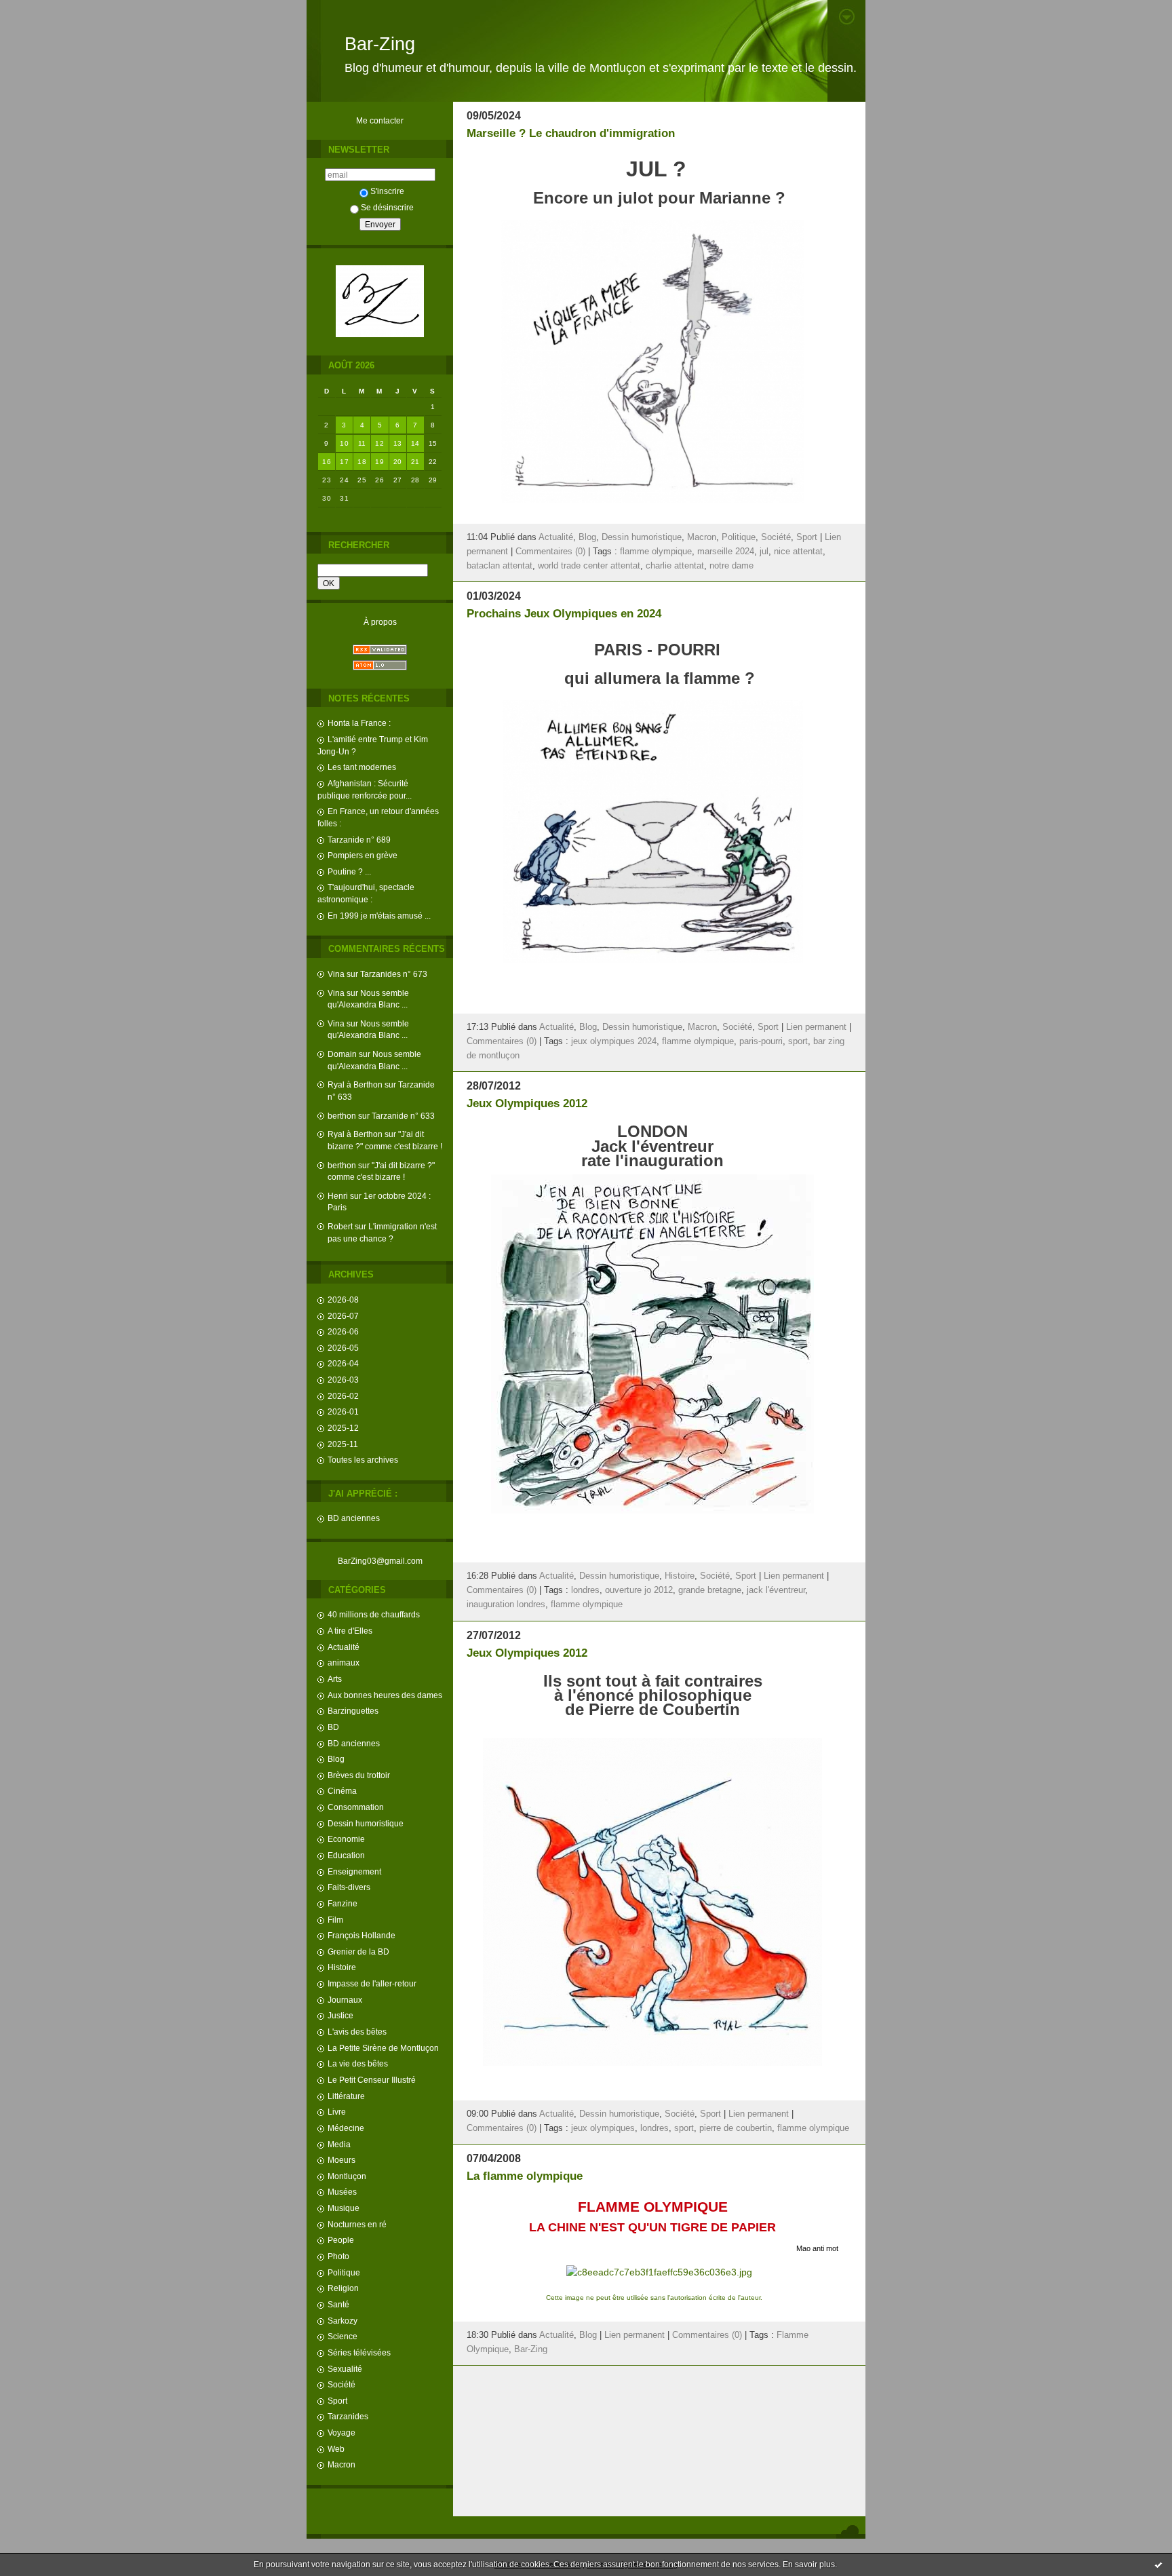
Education (346, 1855)
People (341, 2240)
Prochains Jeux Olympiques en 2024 (564, 614)
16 (327, 462)
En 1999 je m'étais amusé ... (379, 916)
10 (344, 443)
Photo (338, 2256)
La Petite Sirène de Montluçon (383, 2048)
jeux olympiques (603, 2128)
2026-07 (343, 1316)
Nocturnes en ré (357, 2224)
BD (333, 1727)
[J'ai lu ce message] (1158, 2564)
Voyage (341, 2433)
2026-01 (343, 1411)
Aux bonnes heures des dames (385, 1695)
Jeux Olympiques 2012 (527, 1103)
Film (335, 1920)
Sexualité (345, 2369)
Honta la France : (359, 723)
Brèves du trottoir (359, 1775)
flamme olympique (656, 552)
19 (379, 462)
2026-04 (343, 1363)
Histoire (342, 1967)
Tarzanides (348, 2416)
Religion (343, 2288)
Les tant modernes (362, 767)
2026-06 (343, 1331)
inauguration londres (506, 1604)
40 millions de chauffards (374, 1614)
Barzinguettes (353, 1711)
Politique (344, 2272)
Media (339, 2144)
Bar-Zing (380, 44)
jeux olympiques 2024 (614, 1041)
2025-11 (343, 1444)
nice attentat (798, 552)
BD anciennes (354, 1518)
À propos (380, 622)
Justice (340, 2015)
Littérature (346, 2096)
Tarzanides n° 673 (394, 974)
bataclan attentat (500, 566)
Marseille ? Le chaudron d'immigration (571, 133)
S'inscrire (387, 191)
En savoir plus (809, 2564)
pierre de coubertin (736, 2128)
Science (343, 2336)
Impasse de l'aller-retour (372, 1983)
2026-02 (343, 1396)
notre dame (731, 566)
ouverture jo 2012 (639, 1590)
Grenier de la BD (358, 1952)
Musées (342, 2192)
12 (379, 443)
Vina (336, 974)
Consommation (356, 1807)
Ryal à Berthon (355, 1084)
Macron (341, 2464)
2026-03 (343, 1380)
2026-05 (343, 1348)
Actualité (344, 1647)
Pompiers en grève (363, 855)
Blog (336, 1759)
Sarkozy (343, 2321)
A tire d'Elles (350, 1631)
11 (362, 443)
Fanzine (343, 1903)
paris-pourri (761, 1041)
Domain (342, 1054)
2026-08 (343, 1300)
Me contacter (380, 120)
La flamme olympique (525, 2176)
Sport (337, 2401)
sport (798, 1041)
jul (764, 552)
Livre (337, 2112)
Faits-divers (349, 1887)
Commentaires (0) (550, 552)
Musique (344, 2208)
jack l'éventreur (776, 1590)
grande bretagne (710, 1590)
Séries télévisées (359, 2352)
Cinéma (342, 1791)
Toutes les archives (363, 1460)
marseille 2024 (726, 552)
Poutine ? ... (349, 871)
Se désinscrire (387, 207)
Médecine (346, 2128)
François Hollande (362, 1935)
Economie (346, 1839)
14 (415, 443)
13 (398, 443)
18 (362, 462)
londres (585, 1590)
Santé (338, 2304)
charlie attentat (675, 566)
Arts (335, 1679)
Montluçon (347, 2176)
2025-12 (343, 1428)
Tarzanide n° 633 (403, 1116)
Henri (338, 1196)
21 (415, 462)
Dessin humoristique (366, 1823)
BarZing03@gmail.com (380, 1561)
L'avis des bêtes (357, 2032)
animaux (344, 1662)
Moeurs (341, 2160)
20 (398, 462)
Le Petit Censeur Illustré (372, 2080)
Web (336, 2449)
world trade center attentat (589, 566)
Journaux (345, 2000)
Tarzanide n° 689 (359, 840)
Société (341, 2384)
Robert (340, 1226)
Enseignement (354, 1871)
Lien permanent (816, 1027)
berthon (342, 1116)
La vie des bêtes (358, 2063)
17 (344, 462)
